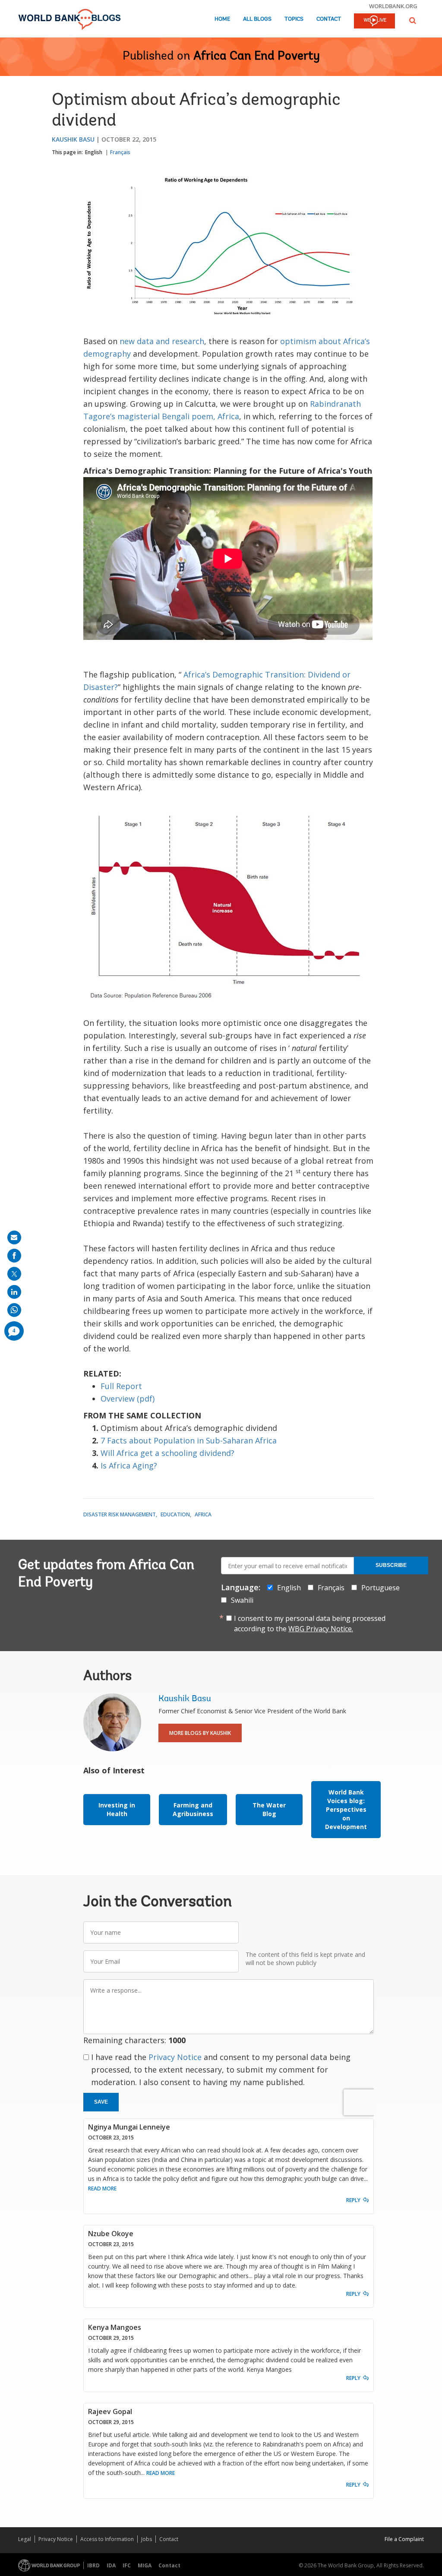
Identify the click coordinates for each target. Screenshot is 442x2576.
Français (120, 152)
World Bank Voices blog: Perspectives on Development (346, 1809)
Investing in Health (117, 1809)
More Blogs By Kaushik (200, 1733)
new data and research (162, 341)
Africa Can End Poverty (257, 57)
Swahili (242, 1600)
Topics (294, 19)
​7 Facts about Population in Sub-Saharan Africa (189, 1440)
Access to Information (107, 2539)
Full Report (121, 1386)
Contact (329, 19)
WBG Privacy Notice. (321, 1629)
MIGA (145, 2565)
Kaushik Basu (73, 139)
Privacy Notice (175, 2057)
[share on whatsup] (14, 1310)
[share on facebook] (14, 1256)
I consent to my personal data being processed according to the (310, 1623)
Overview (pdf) (128, 1399)
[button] (413, 21)
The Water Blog (269, 1809)
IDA (111, 2565)
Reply (353, 2200)
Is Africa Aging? (129, 1465)
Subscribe (391, 1565)
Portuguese (380, 1588)
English (94, 152)
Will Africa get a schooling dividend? (167, 1453)
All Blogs (257, 19)
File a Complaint (404, 2539)
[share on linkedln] (14, 1292)
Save (101, 2102)
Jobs (147, 2539)
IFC (127, 2565)
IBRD (93, 2565)
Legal (25, 2539)
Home (222, 19)
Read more (102, 2188)
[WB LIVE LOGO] (374, 22)
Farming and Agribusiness (193, 1809)
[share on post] (14, 1274)
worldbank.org (393, 6)
